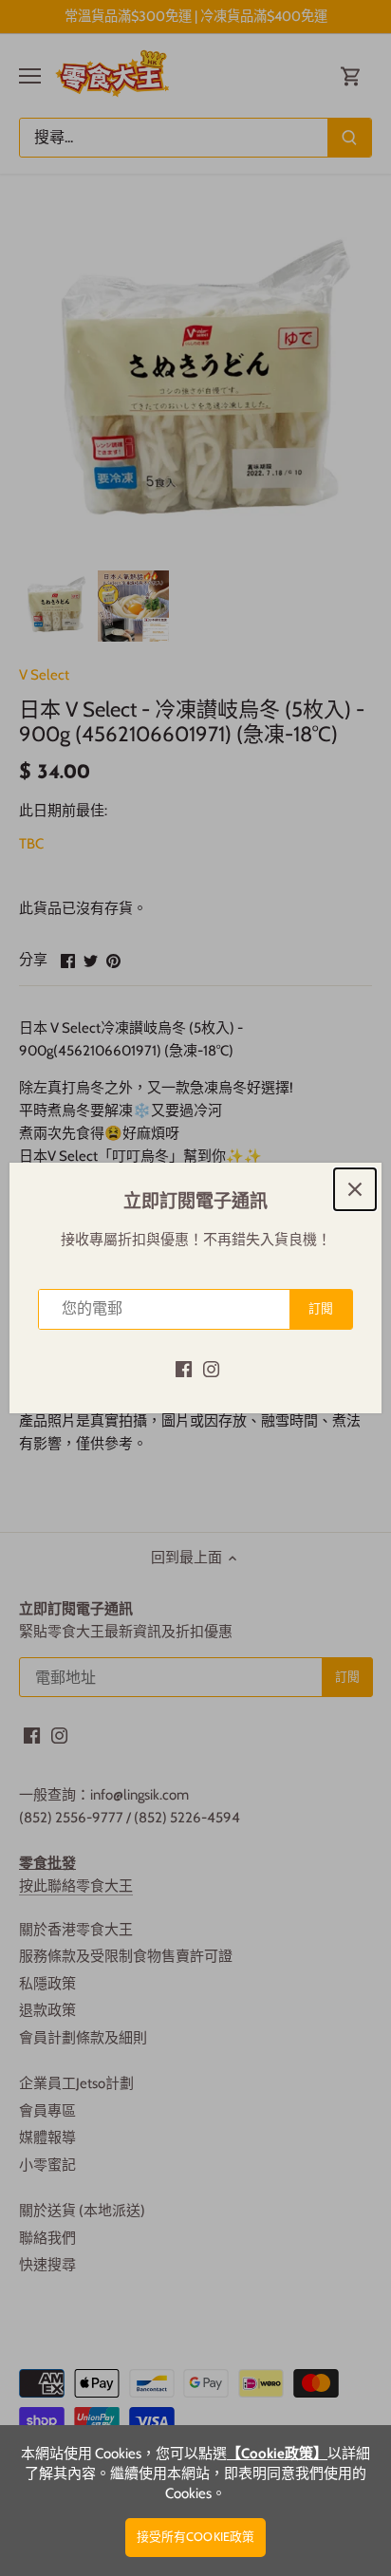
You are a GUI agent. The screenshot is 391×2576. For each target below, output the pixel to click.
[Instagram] (211, 1368)
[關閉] (355, 1189)
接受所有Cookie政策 (196, 2537)
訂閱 (321, 1308)
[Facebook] (184, 1368)
